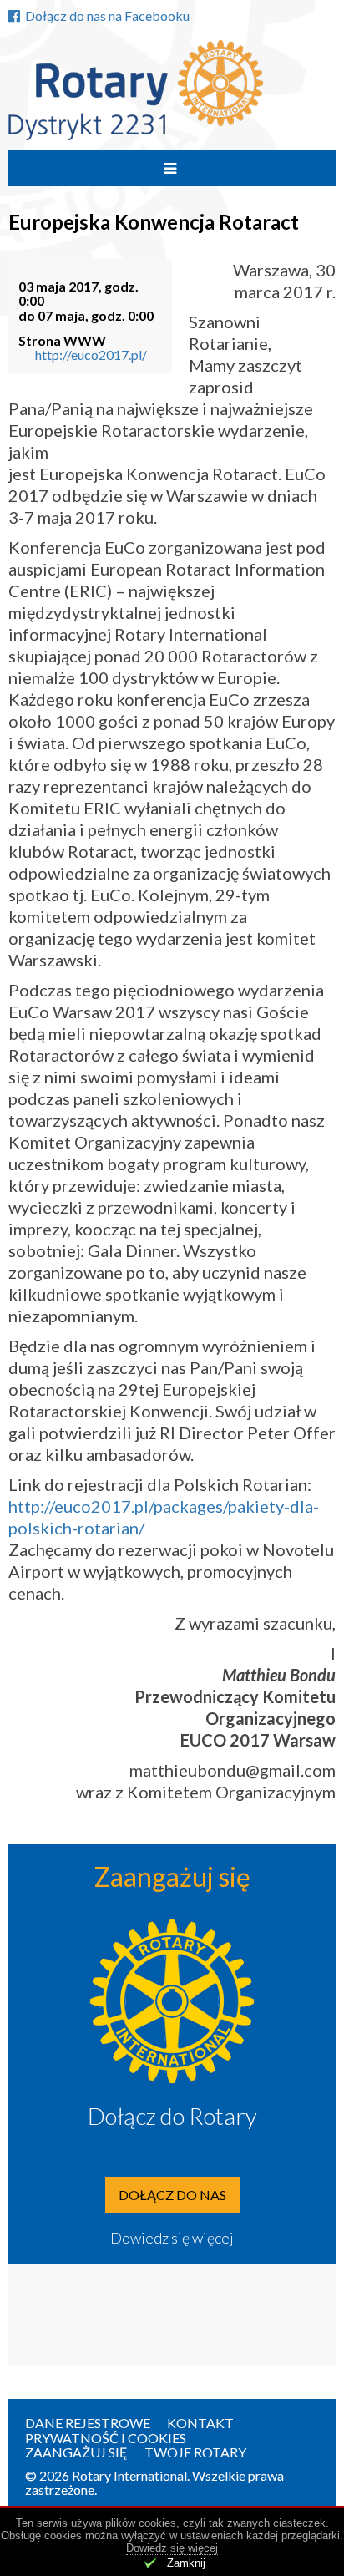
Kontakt (200, 2423)
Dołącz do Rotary (172, 2116)
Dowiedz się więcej (172, 2238)
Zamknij (186, 2563)
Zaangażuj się (76, 2452)
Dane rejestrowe (88, 2423)
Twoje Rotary (195, 2452)
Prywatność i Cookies (106, 2438)
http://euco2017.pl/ (91, 355)
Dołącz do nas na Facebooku (107, 15)
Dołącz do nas (172, 2195)
